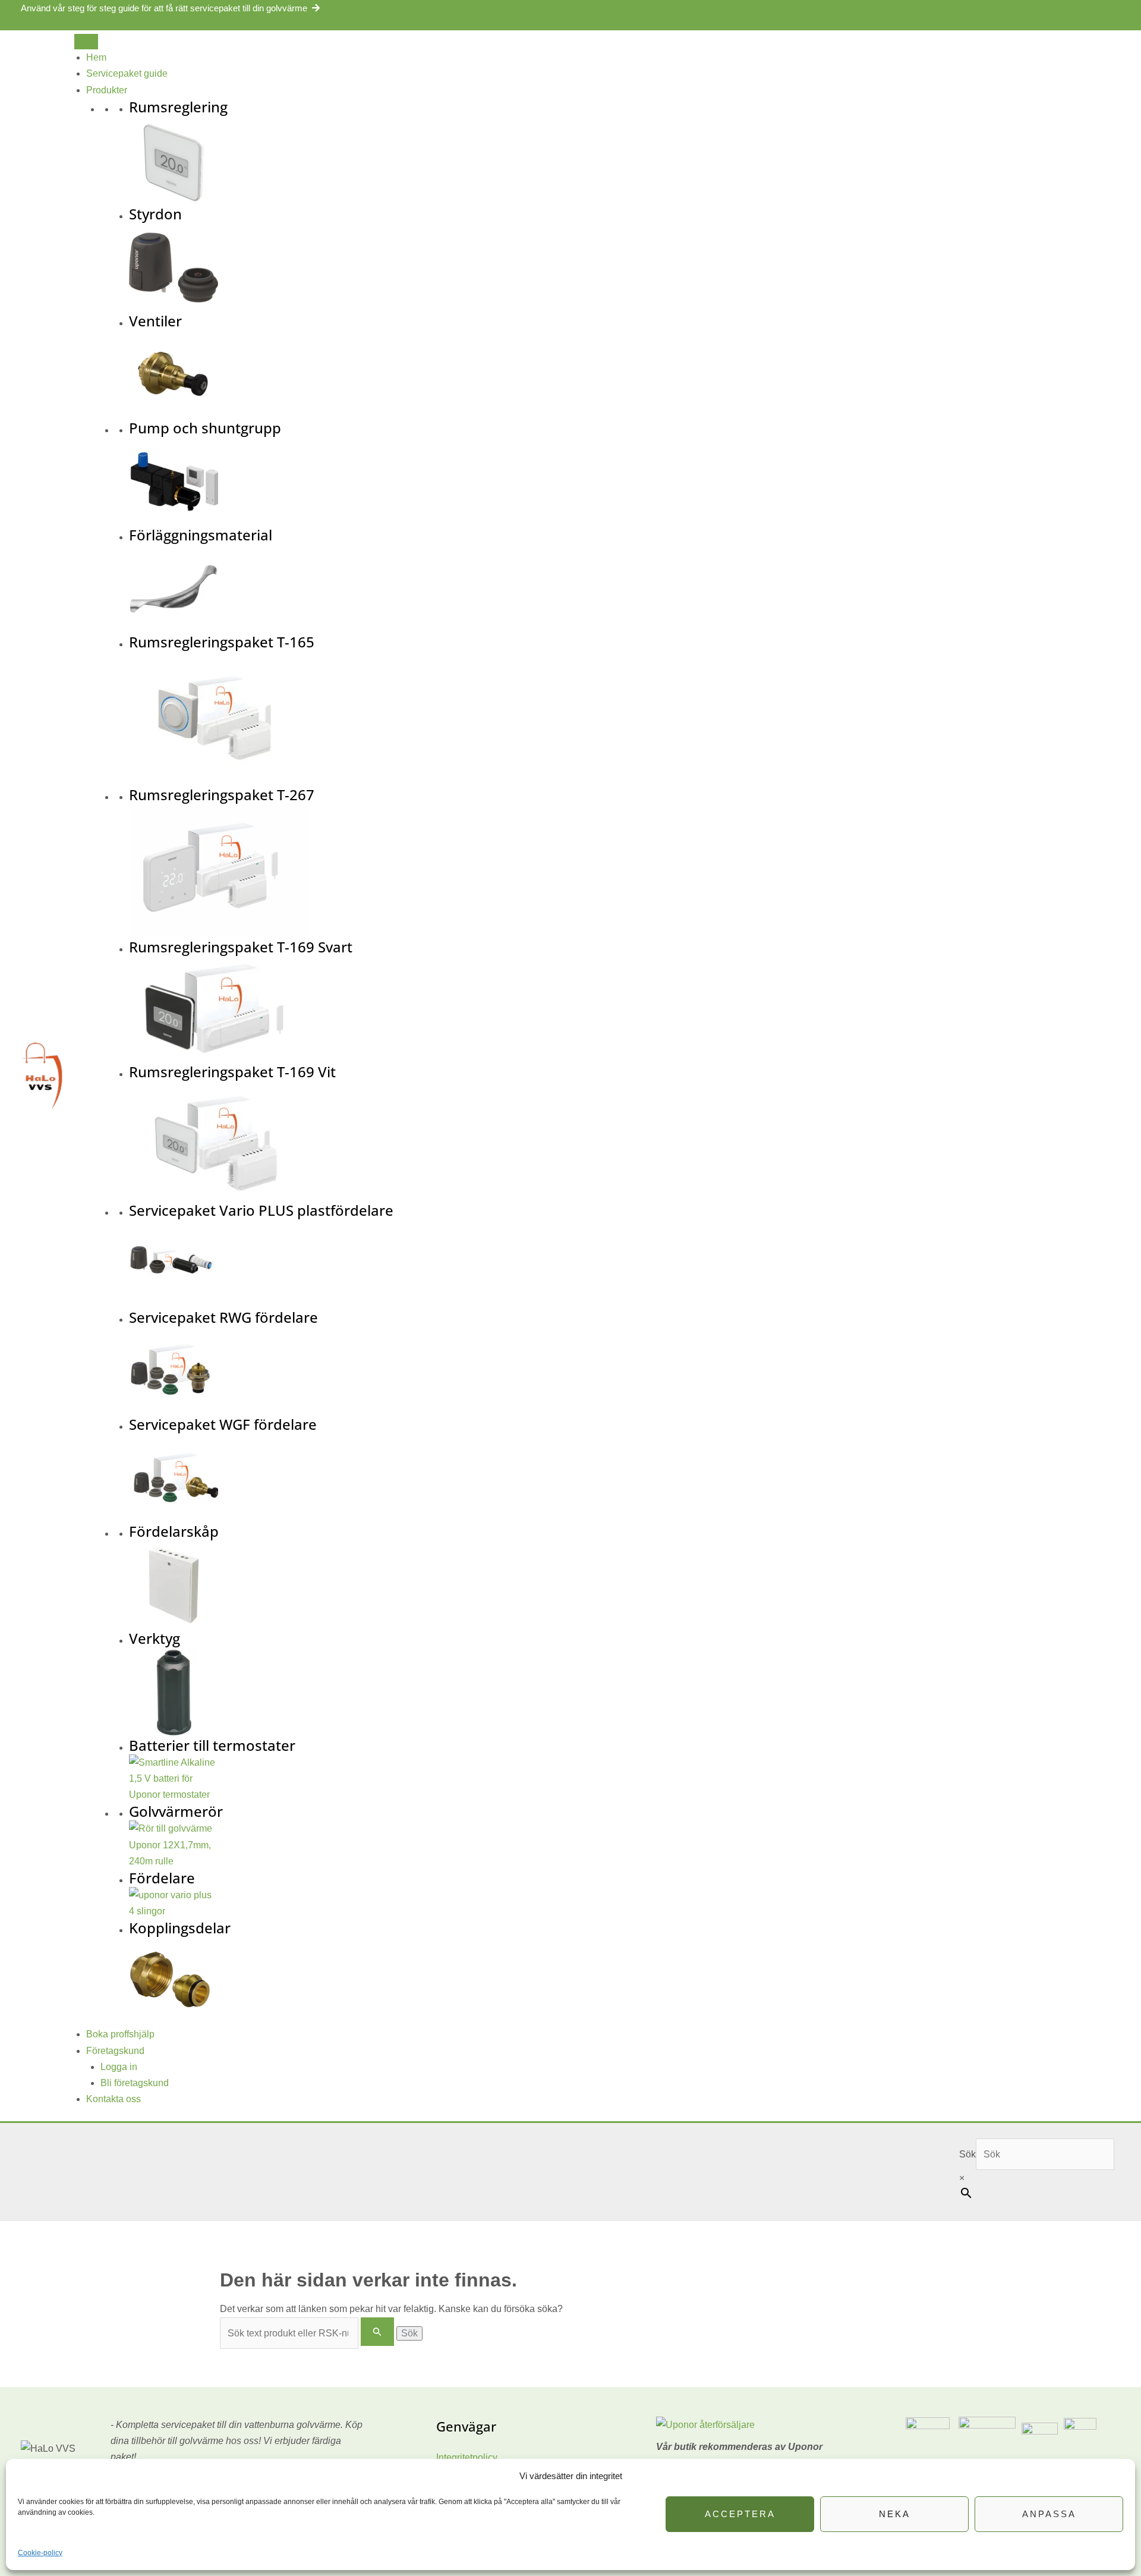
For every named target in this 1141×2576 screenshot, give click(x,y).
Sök (967, 2154)
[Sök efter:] (308, 2333)
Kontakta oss (114, 2099)
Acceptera (740, 2514)
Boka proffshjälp (120, 2034)
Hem (96, 57)
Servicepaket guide (127, 73)
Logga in (119, 2067)
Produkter (107, 90)
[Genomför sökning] (377, 2332)
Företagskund (115, 2051)
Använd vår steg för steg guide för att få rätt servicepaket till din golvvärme (164, 8)
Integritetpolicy (467, 2457)
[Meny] (86, 42)
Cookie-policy (40, 2553)
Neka (895, 2514)
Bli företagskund (135, 2083)
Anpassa (1049, 2514)
